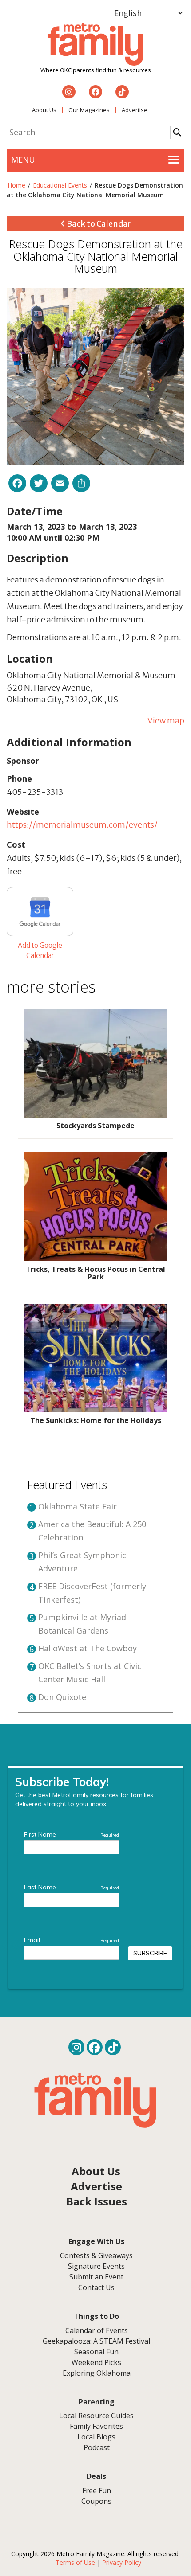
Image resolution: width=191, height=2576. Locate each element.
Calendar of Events (97, 2330)
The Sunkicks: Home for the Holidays (96, 1420)
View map (166, 721)
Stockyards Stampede (95, 1126)
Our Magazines (89, 110)
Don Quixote (62, 1697)
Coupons (96, 2501)
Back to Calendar (98, 224)
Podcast (97, 2447)
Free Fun (97, 2490)
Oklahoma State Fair (78, 1506)
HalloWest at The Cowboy (88, 1648)
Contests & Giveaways (96, 2255)
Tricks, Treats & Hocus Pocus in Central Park (95, 1273)
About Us (44, 110)
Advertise (135, 110)
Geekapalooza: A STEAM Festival (96, 2341)
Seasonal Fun (96, 2352)
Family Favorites (96, 2426)
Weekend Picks (96, 2362)
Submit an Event (96, 2277)
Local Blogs (96, 2437)
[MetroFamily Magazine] (95, 44)
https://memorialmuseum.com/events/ (82, 825)
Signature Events (96, 2266)
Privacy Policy (122, 2562)
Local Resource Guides (96, 2416)
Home (16, 185)
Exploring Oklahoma (97, 2373)
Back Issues (97, 2201)
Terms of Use (75, 2562)
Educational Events (60, 185)
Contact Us (96, 2287)
